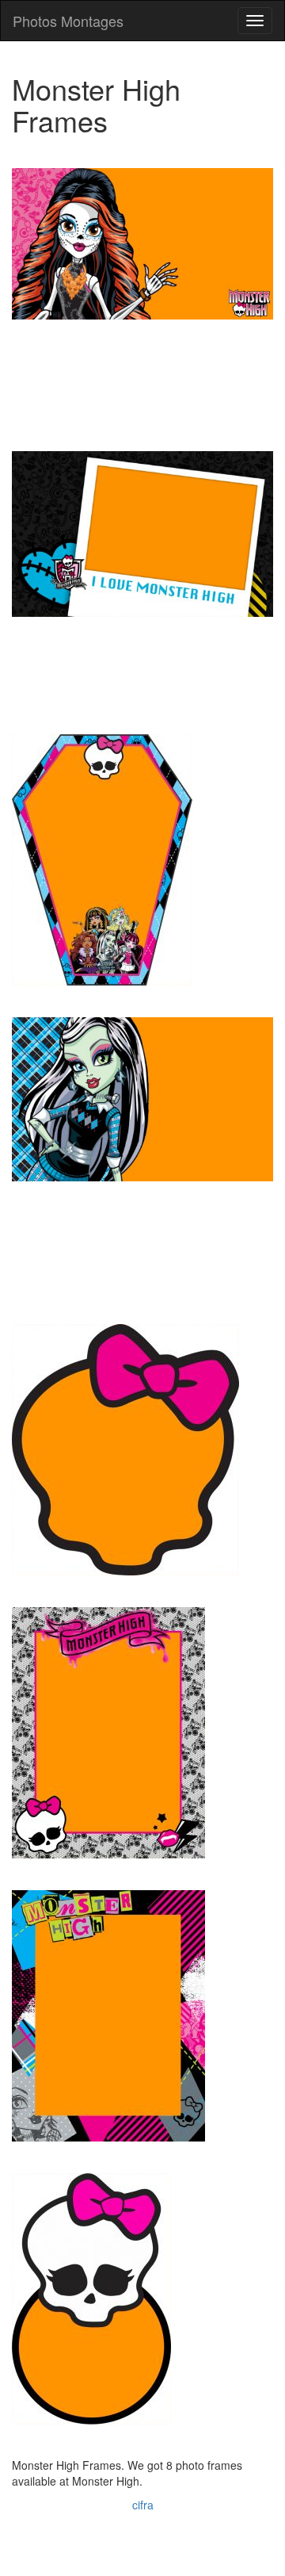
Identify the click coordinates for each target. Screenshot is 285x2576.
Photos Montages (68, 21)
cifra (143, 2505)
